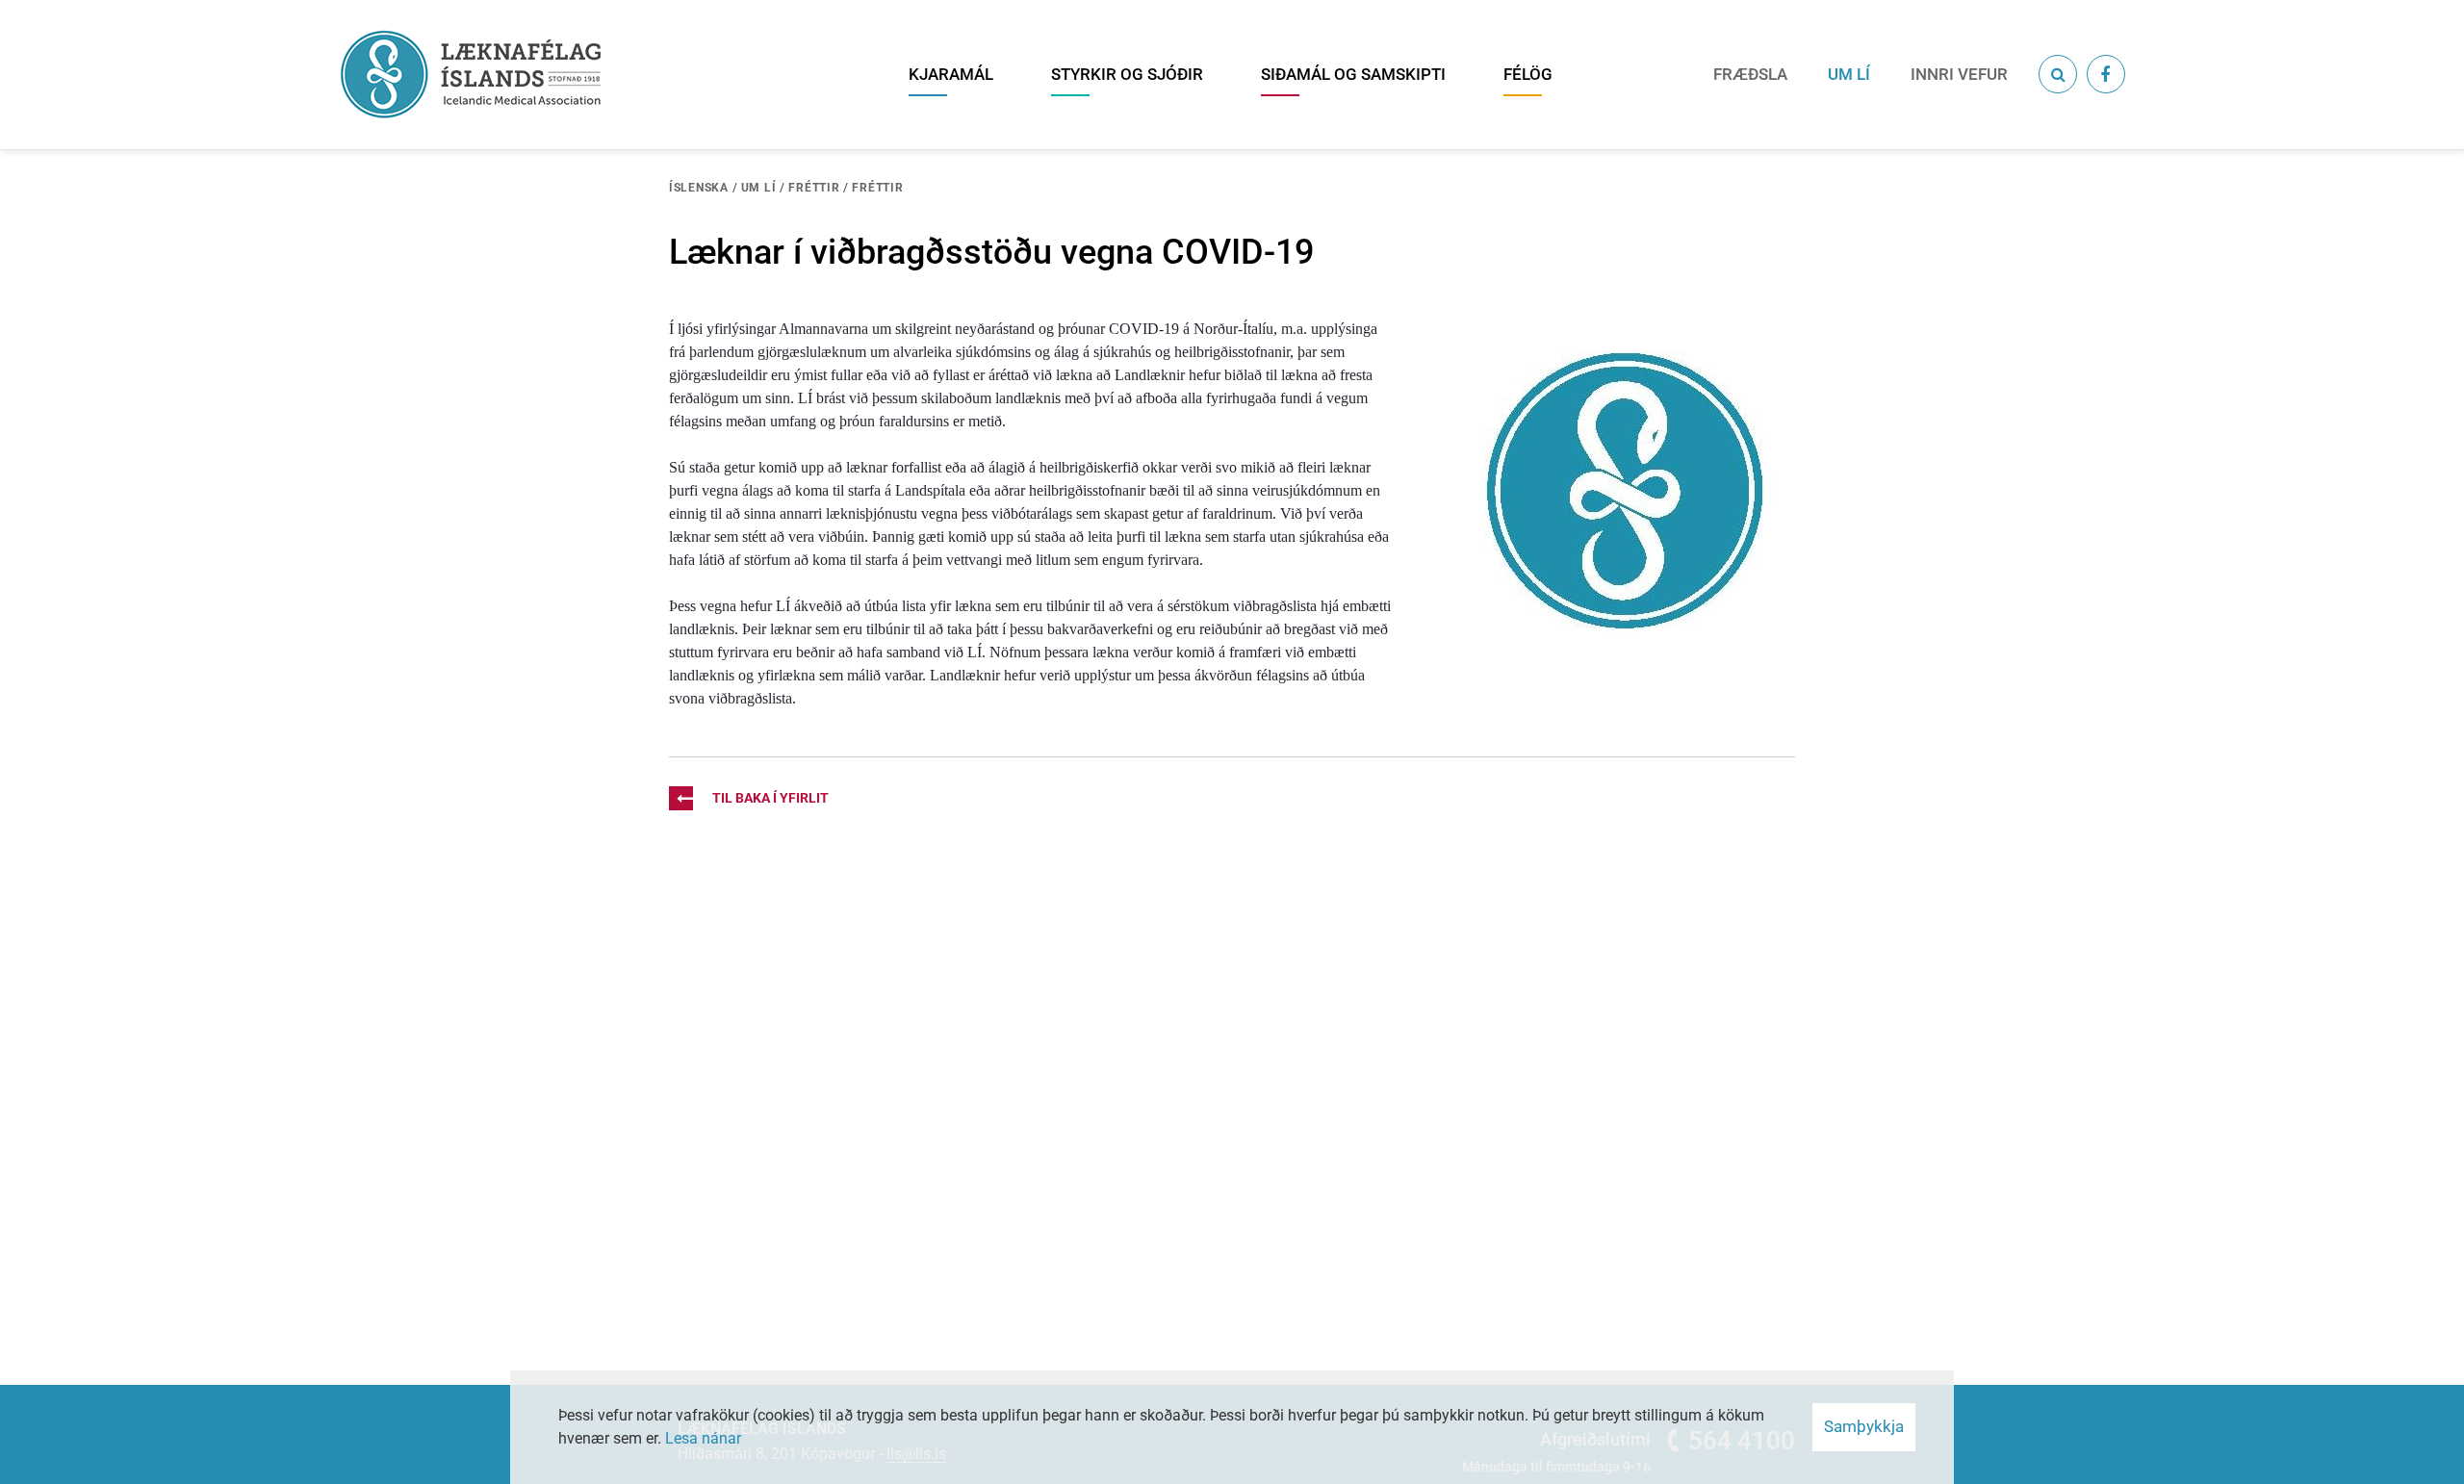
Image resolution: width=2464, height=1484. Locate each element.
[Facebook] (2106, 74)
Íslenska (699, 188)
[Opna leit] (2058, 74)
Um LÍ (759, 188)
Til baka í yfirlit (770, 798)
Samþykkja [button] (1864, 1426)
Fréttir (814, 188)
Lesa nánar (703, 1438)
